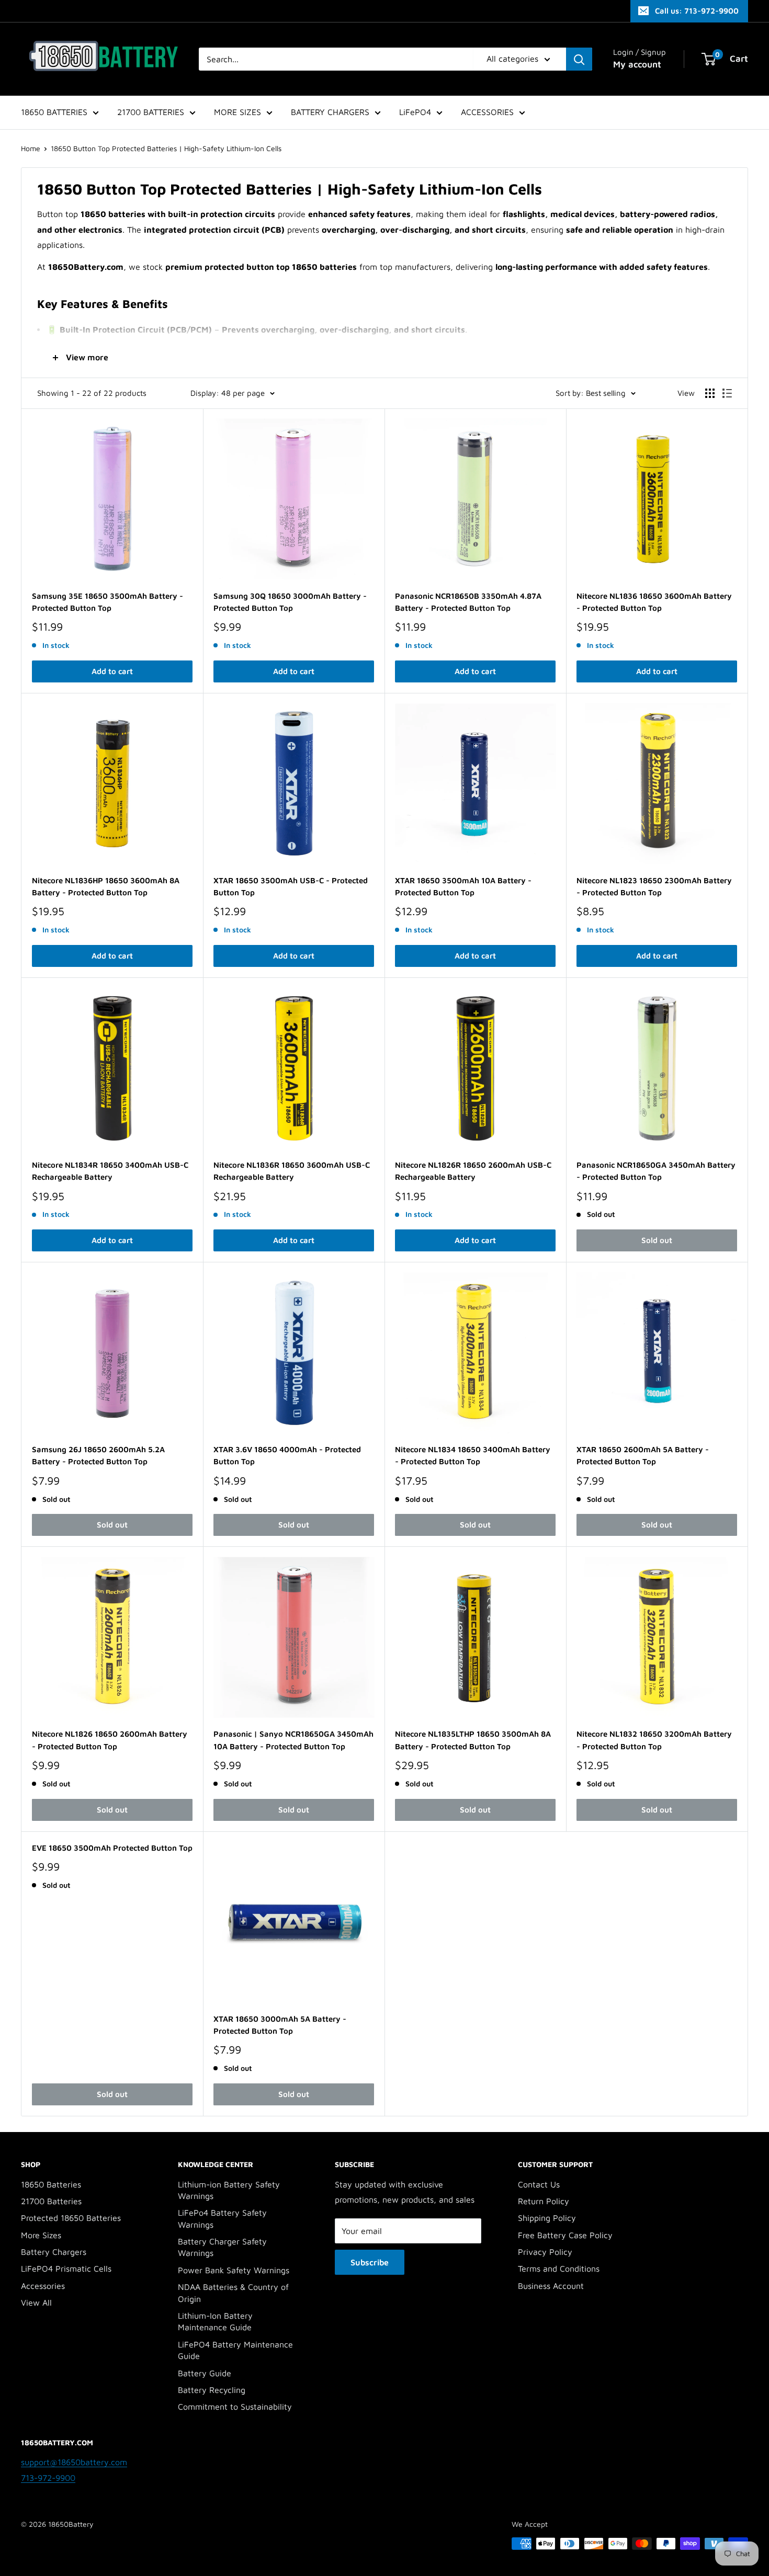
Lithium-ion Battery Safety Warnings (229, 2190)
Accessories (43, 2286)
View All (36, 2303)
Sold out (657, 1240)
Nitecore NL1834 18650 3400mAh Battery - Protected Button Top (473, 1455)
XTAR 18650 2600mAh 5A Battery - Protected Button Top (643, 1455)
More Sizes (41, 2235)
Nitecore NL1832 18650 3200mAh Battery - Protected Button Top (654, 1740)
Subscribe (370, 2262)
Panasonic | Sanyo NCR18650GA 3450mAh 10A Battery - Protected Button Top (293, 1740)
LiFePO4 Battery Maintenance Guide (235, 2350)
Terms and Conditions (559, 2269)
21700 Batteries (51, 2201)
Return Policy (544, 2201)
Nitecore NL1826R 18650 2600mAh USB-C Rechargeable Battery (473, 1171)
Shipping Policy (547, 2218)
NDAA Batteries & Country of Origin (233, 2293)
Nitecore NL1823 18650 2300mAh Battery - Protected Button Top (654, 886)
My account (637, 64)
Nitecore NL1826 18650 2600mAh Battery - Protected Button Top (110, 1740)
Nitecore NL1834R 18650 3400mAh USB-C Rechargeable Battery (110, 1171)
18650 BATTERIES (54, 112)
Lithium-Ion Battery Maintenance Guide (215, 2321)
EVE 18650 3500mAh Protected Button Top (112, 1848)
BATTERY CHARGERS (330, 112)
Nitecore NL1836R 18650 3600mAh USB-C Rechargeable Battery (292, 1171)
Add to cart (112, 671)
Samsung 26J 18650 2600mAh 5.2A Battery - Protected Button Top (98, 1455)
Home (31, 148)
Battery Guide (205, 2373)
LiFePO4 (415, 112)
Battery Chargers (54, 2252)
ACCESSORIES (487, 112)
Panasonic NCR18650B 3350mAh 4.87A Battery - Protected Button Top (468, 602)
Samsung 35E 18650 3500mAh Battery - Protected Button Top (108, 602)
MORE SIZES (238, 112)
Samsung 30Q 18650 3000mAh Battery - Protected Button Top (290, 602)
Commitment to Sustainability (235, 2407)
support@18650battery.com (74, 2462)
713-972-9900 (48, 2478)
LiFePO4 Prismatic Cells (66, 2269)
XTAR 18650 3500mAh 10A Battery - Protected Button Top (463, 886)
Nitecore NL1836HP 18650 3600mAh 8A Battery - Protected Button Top (106, 886)
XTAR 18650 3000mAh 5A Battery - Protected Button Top (280, 2025)
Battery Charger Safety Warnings (222, 2247)
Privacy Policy (545, 2252)
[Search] (579, 59)
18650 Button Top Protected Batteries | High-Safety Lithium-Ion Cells (166, 148)
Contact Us (539, 2184)
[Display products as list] (727, 393)
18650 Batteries (51, 2184)
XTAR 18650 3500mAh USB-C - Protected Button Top (291, 886)
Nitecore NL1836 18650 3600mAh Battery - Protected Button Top (654, 602)
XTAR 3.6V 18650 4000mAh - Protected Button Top (287, 1455)
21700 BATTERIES (151, 112)
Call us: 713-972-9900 (697, 11)
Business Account (551, 2286)
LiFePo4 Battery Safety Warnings (222, 2218)
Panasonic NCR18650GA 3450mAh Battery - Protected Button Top (656, 1171)
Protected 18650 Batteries (71, 2218)
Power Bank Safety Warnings (234, 2270)
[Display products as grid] (710, 393)
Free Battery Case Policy (565, 2235)
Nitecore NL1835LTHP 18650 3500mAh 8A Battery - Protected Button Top (473, 1740)
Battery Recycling (212, 2390)
